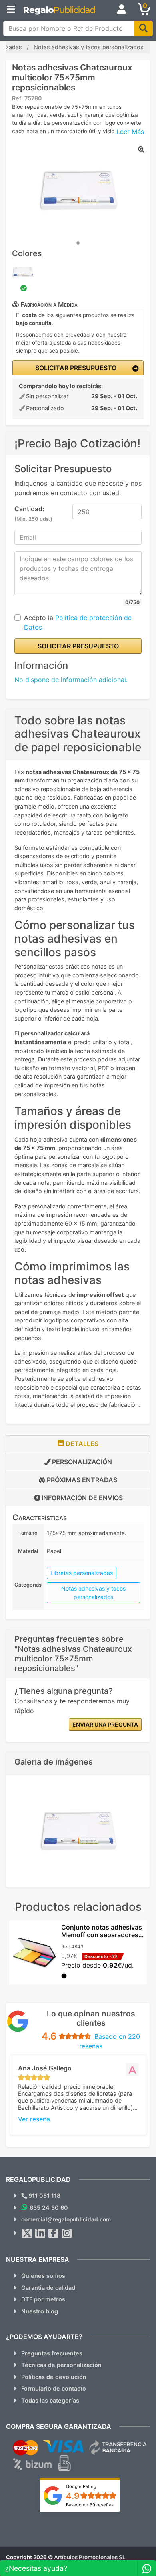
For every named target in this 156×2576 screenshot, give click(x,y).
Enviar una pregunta (105, 1724)
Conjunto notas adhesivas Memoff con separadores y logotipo (102, 1935)
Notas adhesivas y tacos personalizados (93, 1593)
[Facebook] (54, 2233)
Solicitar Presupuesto (75, 368)
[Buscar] (143, 28)
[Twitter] (27, 2233)
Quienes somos (43, 2276)
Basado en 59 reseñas (90, 2505)
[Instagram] (67, 2233)
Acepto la (78, 622)
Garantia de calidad (48, 2288)
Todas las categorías (50, 2400)
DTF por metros (43, 2299)
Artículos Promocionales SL (90, 2557)
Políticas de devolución (54, 2377)
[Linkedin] (40, 2233)
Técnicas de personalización (61, 2365)
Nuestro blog (40, 2311)
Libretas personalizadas (82, 1573)
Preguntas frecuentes (52, 2353)
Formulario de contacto (54, 2388)
